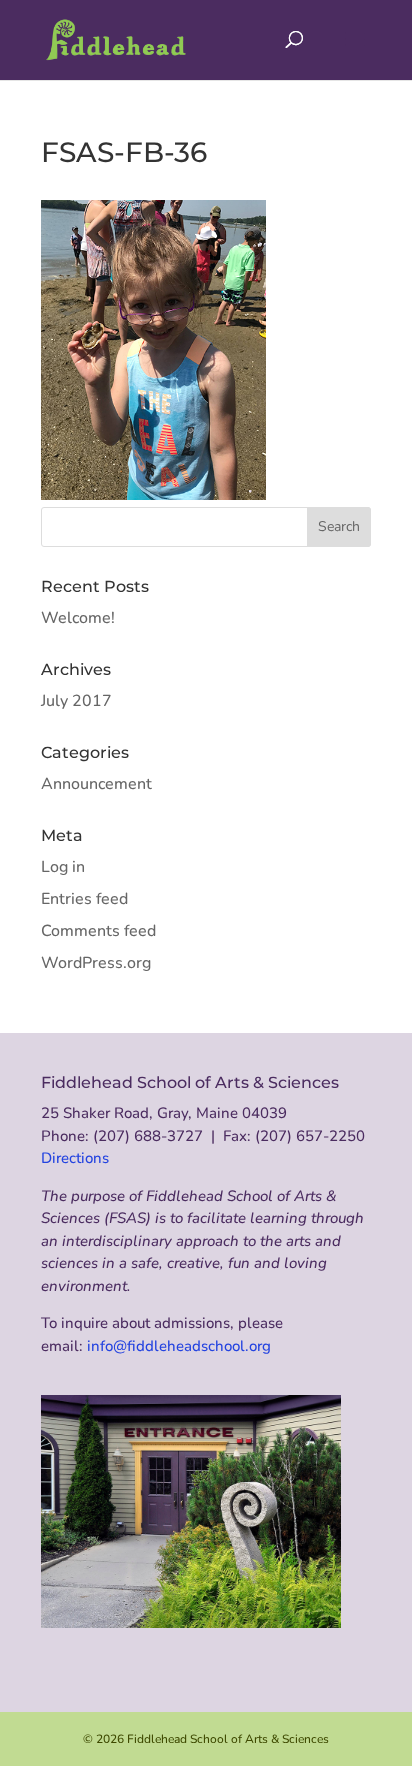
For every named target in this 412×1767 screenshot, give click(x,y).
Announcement (96, 784)
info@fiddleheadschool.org (179, 1346)
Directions (75, 1158)
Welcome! (78, 618)
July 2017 (76, 701)
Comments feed (98, 931)
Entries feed (84, 899)
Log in (63, 867)
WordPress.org (96, 963)
